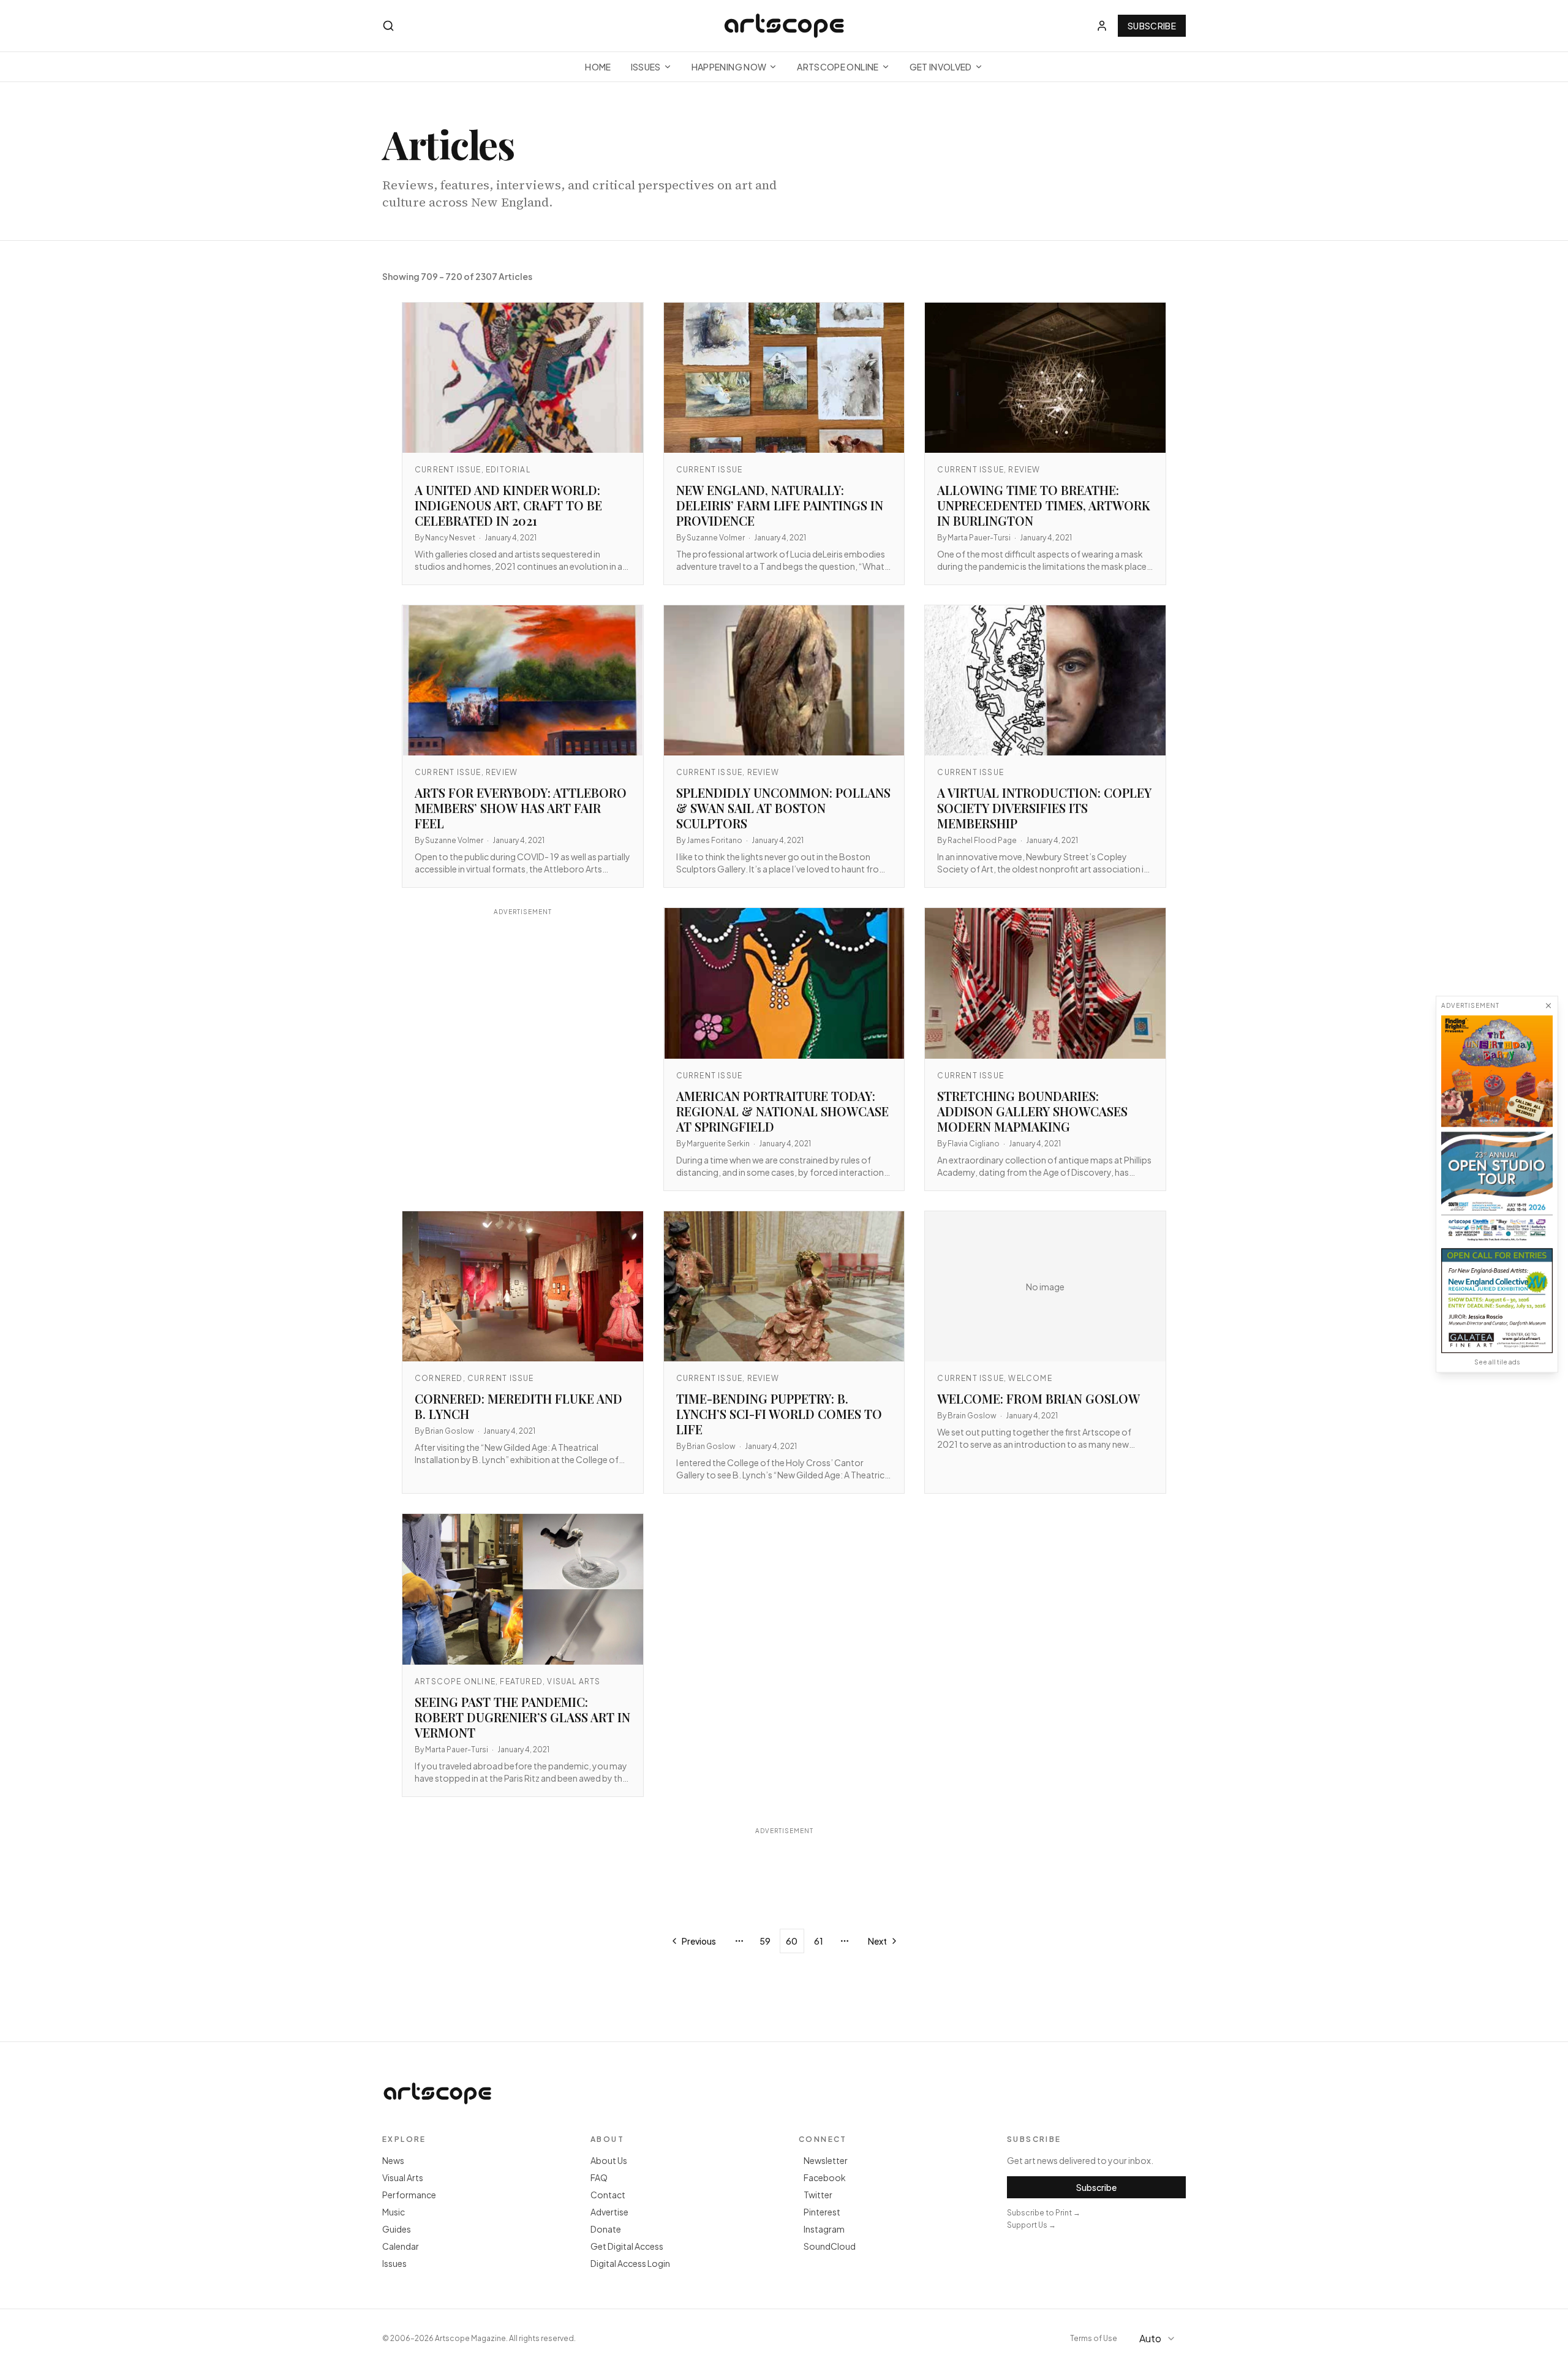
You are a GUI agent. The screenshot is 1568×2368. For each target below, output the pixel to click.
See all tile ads (1497, 1362)
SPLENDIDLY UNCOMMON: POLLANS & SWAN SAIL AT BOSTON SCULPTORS (783, 808)
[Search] (388, 26)
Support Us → (1031, 2225)
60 (792, 1941)
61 (819, 1941)
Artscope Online (838, 67)
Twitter (818, 2195)
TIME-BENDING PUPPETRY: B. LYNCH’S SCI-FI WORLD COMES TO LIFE (779, 1414)
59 (765, 1941)
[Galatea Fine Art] (1497, 1300)
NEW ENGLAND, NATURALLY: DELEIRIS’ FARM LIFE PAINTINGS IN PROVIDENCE (780, 505)
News (393, 2160)
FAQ (599, 2177)
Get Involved (941, 67)
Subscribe (1152, 26)
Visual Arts (403, 2177)
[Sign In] (1102, 26)
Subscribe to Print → (1044, 2213)
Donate (606, 2229)
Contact (608, 2195)
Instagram (824, 2229)
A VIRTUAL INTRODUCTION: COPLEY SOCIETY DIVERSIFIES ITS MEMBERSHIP (1044, 808)
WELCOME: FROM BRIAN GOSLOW (1038, 1398)
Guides (397, 2229)
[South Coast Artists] (1497, 1187)
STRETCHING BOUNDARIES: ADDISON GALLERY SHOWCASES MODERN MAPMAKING (1032, 1111)
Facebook (825, 2177)
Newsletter (826, 2160)
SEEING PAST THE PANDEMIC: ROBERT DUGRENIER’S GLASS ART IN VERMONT (522, 1717)
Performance (409, 2195)
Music (394, 2212)
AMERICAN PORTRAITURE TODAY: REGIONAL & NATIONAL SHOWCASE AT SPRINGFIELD (782, 1111)
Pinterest (822, 2212)
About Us (609, 2160)
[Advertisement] (523, 1034)
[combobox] (1159, 2339)
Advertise (609, 2212)
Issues (646, 67)
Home (598, 67)
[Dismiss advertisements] (1548, 1005)
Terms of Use (1094, 2338)
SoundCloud (830, 2246)
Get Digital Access (627, 2246)
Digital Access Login (630, 2263)
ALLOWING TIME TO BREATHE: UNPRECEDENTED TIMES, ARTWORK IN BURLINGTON (1044, 505)
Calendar (401, 2246)
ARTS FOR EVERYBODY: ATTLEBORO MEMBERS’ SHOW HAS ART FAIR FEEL (521, 808)
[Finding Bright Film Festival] (1497, 1071)
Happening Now (729, 67)
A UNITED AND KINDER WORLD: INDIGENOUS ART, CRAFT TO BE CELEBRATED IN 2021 (508, 505)
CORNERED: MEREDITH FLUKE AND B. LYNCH (518, 1406)
